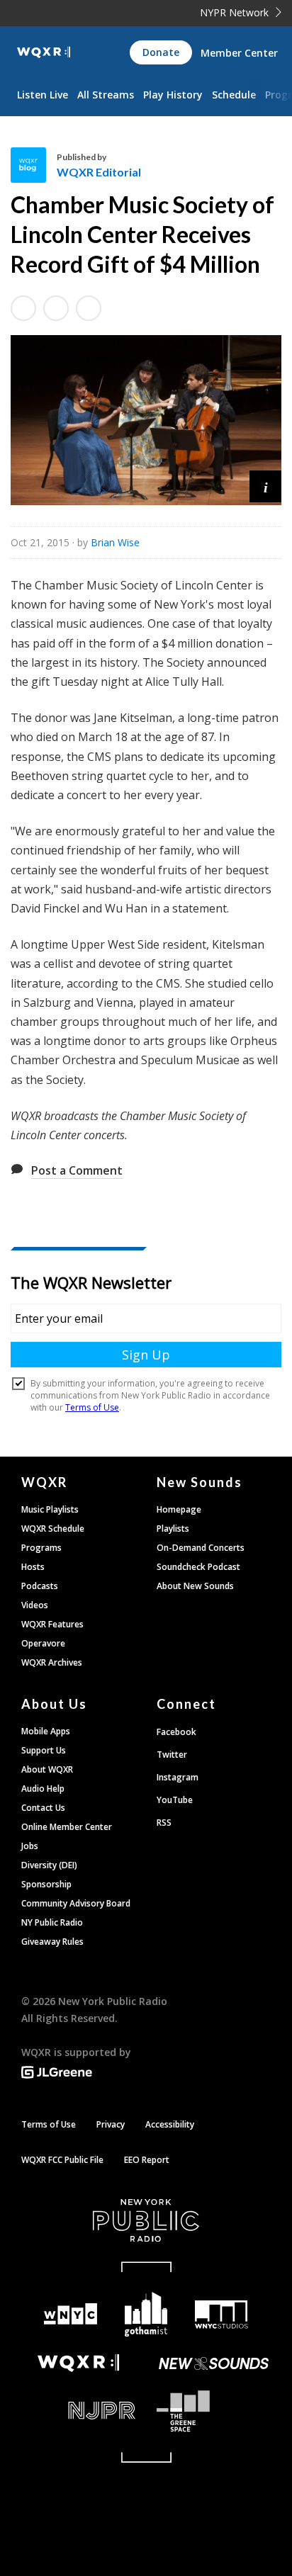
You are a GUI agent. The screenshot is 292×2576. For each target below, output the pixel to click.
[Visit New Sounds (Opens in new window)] (214, 2363)
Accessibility (170, 2124)
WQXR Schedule (53, 1529)
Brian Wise (115, 542)
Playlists (173, 1529)
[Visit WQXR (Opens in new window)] (78, 2363)
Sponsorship (46, 1884)
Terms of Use (49, 2124)
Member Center (239, 53)
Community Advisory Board (76, 1903)
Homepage (179, 1509)
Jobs (30, 1846)
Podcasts (40, 1586)
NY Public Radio (52, 1922)
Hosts (33, 1567)
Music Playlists (50, 1509)
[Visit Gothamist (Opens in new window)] (146, 2314)
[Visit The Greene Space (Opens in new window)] (214, 2411)
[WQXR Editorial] (34, 165)
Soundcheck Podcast (198, 1567)
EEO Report (147, 2160)
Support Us (44, 1750)
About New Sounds (195, 1586)
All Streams (106, 95)
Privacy (111, 2124)
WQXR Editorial (99, 172)
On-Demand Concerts (201, 1548)
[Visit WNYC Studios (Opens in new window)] (221, 2315)
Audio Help (43, 1789)
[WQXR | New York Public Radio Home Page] (44, 52)
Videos (35, 1605)
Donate (161, 52)
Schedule (234, 95)
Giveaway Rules (52, 1942)
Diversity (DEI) (49, 1865)
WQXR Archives (52, 1662)
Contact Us (43, 1808)
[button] (265, 486)
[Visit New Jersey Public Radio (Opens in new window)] (78, 2411)
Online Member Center (67, 1827)
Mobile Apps (46, 1731)
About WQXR (47, 1769)
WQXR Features (52, 1624)
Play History (173, 95)
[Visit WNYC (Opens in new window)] (71, 2314)
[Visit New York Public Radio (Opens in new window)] (146, 2220)
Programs (41, 1548)
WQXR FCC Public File (62, 2160)
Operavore (43, 1643)
